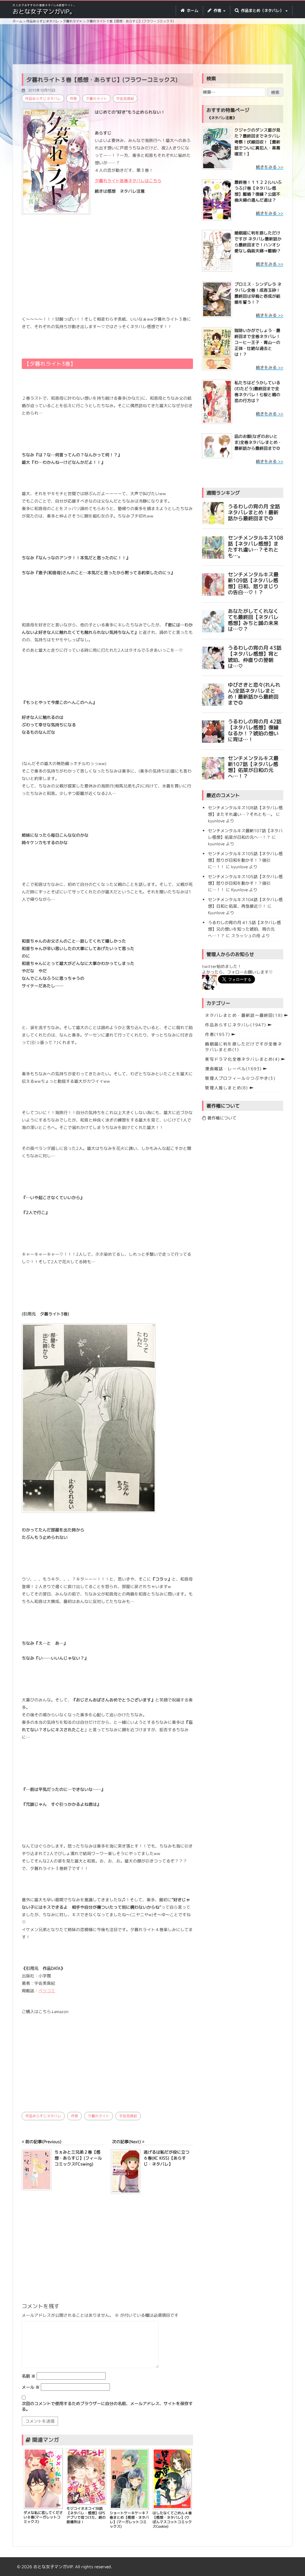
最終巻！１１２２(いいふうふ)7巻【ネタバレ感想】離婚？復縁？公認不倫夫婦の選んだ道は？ (258, 191)
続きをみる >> (270, 167)
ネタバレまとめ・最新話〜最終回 (244, 1015)
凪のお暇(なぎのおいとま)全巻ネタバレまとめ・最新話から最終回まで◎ (258, 442)
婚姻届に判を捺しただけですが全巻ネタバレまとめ (243, 1047)
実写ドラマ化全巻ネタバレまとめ (242, 1059)
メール (31, 2387)
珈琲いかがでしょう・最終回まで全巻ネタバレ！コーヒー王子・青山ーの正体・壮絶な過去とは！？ (257, 342)
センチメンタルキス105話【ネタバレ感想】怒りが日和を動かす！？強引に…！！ (245, 860)
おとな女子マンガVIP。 (44, 11)
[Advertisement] (157, 45)
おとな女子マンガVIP (53, 2567)
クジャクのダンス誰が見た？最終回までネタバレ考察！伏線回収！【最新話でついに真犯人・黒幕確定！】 (257, 142)
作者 (73, 99)
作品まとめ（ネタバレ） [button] (262, 10)
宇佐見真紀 (125, 99)
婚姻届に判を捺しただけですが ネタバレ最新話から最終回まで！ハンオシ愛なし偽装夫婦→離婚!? (258, 242)
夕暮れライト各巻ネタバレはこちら (128, 181)
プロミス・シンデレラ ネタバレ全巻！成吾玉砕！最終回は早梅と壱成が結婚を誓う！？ (258, 293)
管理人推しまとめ (226, 1088)
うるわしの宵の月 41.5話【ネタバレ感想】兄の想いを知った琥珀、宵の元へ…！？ (244, 929)
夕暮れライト (97, 99)
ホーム (192, 10)
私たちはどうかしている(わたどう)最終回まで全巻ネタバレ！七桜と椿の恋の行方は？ (257, 392)
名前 (29, 2376)
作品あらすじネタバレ (43, 99)
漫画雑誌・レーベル (233, 1069)
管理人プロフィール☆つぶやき (240, 1078)
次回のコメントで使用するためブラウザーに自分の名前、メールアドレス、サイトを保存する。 (107, 2406)
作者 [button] (217, 10)
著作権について (221, 1118)
